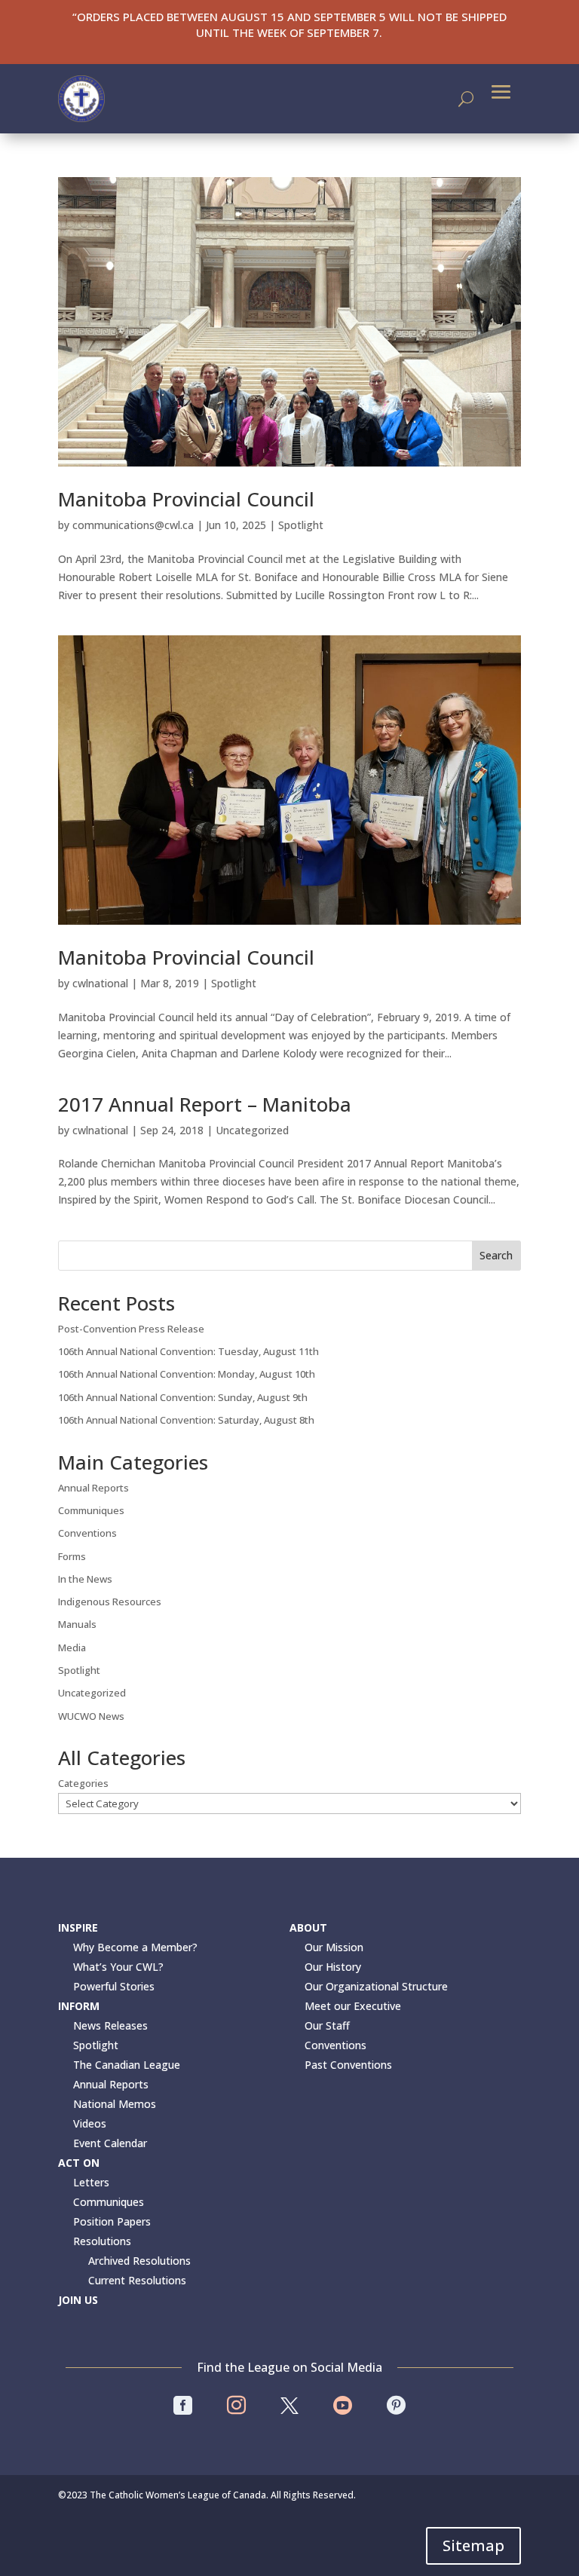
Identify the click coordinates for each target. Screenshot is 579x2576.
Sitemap (473, 2545)
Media (72, 1647)
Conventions (87, 1533)
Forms (72, 1556)
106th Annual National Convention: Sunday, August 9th (183, 1397)
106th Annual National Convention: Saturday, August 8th (186, 1420)
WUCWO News (91, 1716)
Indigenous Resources (110, 1602)
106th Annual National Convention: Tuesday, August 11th (188, 1351)
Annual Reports (93, 1488)
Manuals (77, 1624)
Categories (83, 1783)
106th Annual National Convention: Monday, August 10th (187, 1374)
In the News (85, 1579)
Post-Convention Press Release (131, 1329)
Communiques (91, 1510)
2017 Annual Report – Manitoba (205, 1104)
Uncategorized (252, 1130)
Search (496, 1255)
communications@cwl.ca (133, 525)
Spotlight (301, 525)
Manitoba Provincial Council (186, 499)
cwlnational (100, 983)
